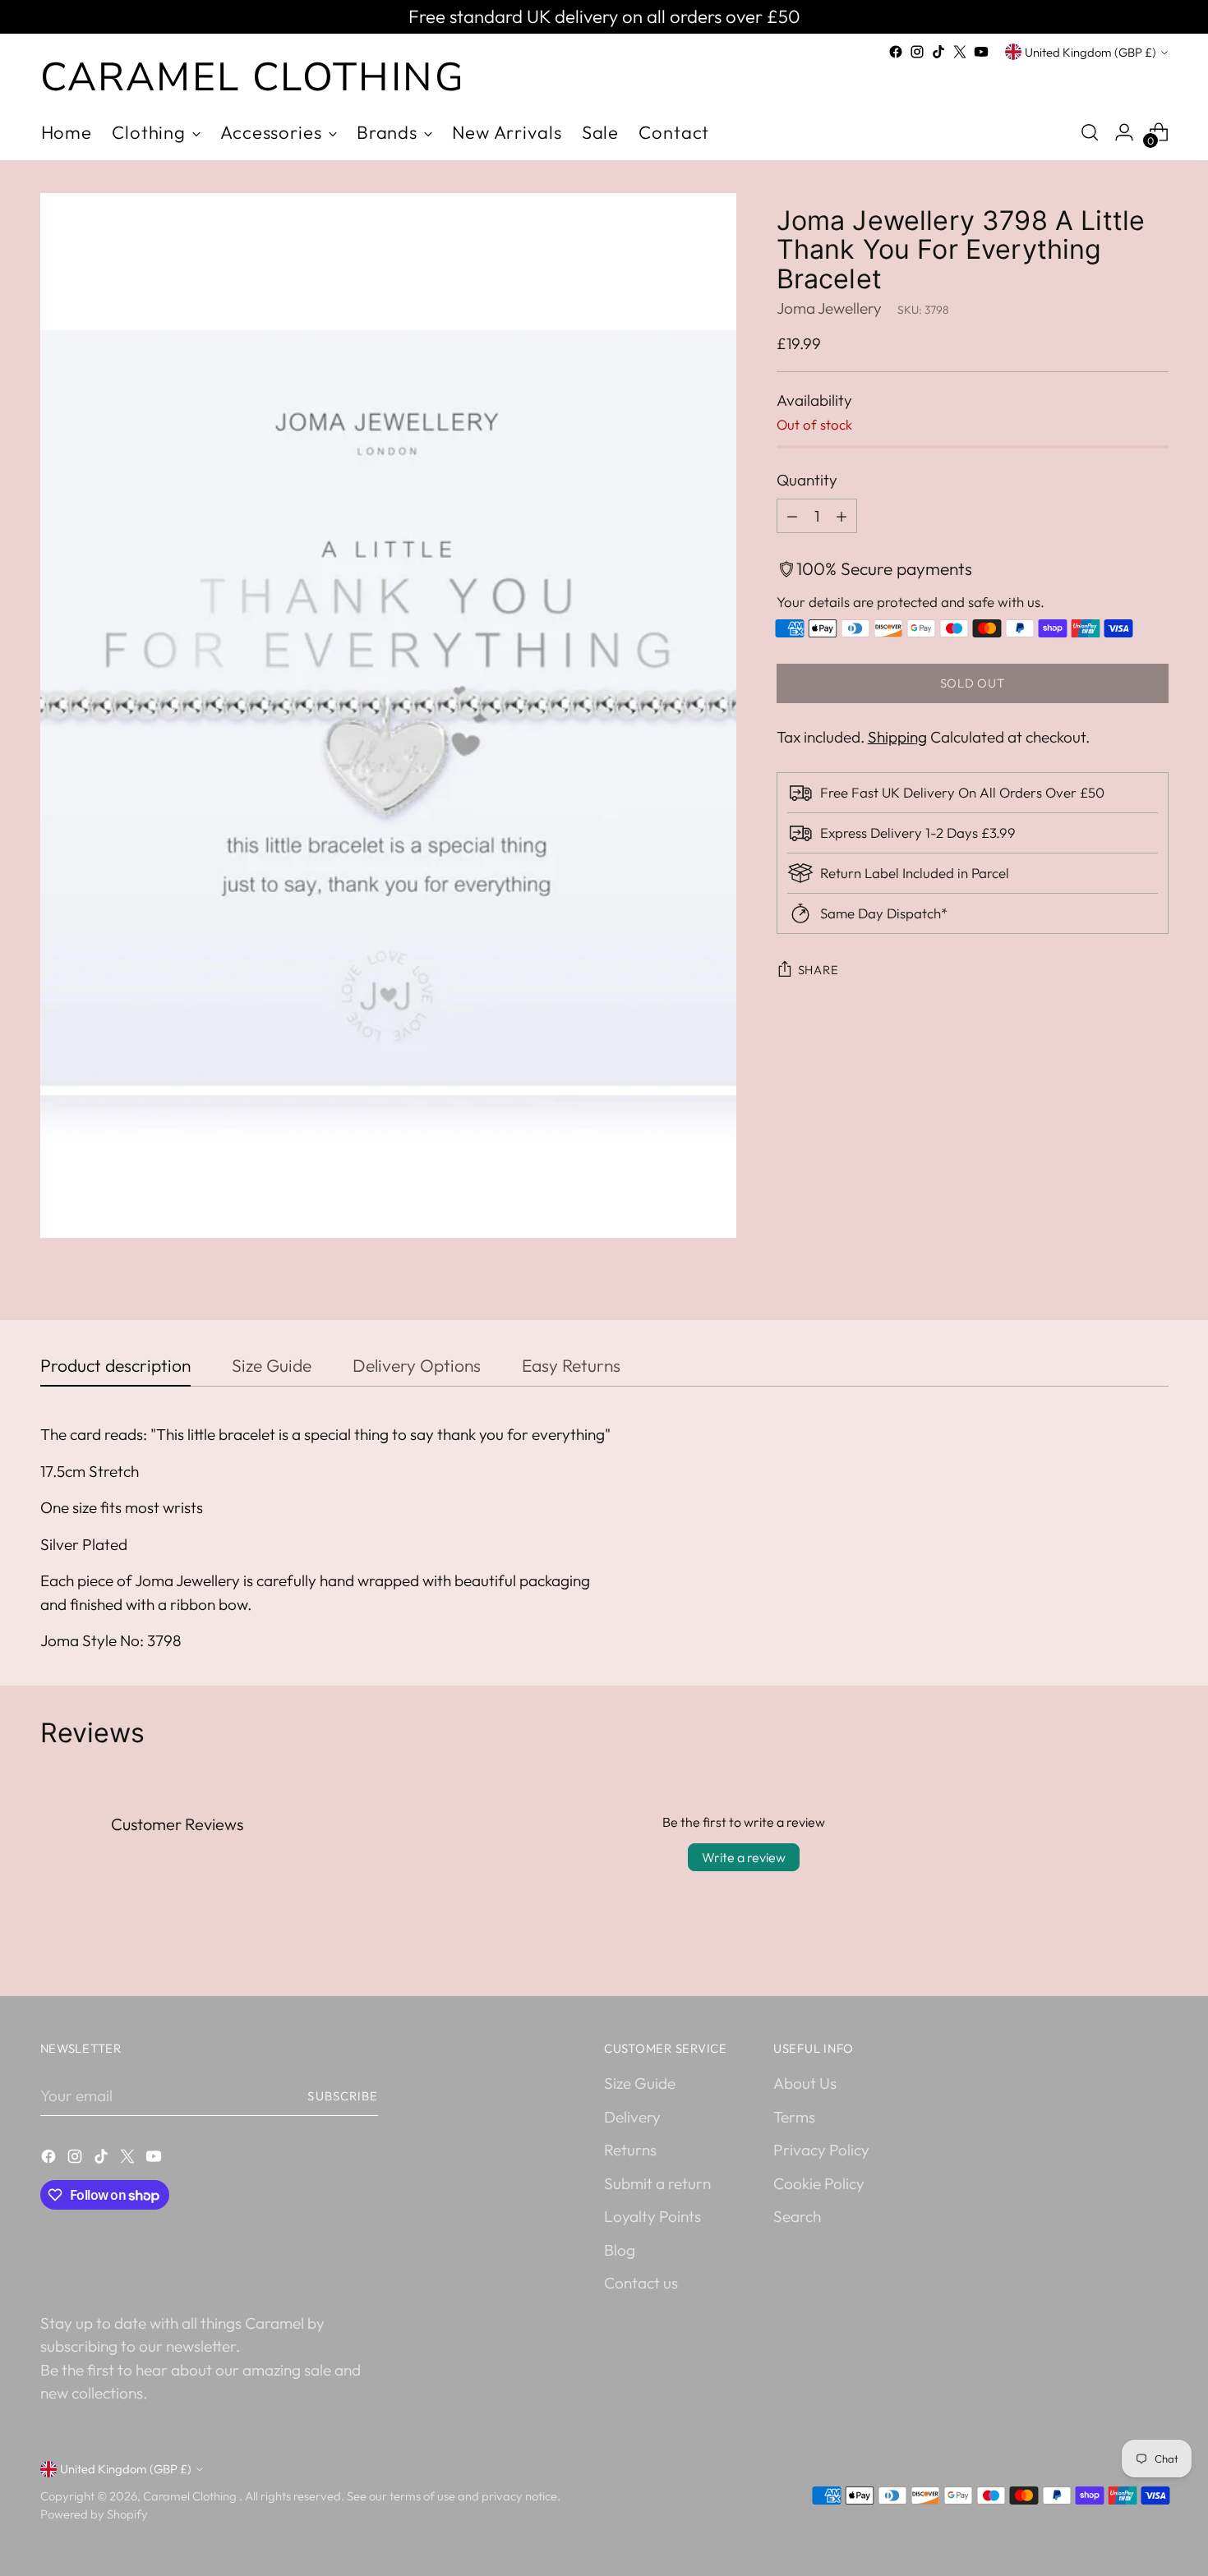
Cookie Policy (819, 2183)
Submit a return (657, 2183)
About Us (805, 2083)
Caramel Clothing (191, 2496)
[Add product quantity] (841, 516)
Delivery (632, 2117)
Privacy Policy (821, 2150)
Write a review (744, 1857)
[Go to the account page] (1124, 132)
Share (818, 971)
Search (797, 2216)
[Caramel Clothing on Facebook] (896, 52)
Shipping (897, 738)
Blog (620, 2250)
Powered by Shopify (94, 2514)
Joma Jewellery (829, 309)
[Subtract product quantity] (792, 516)
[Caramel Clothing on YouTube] (981, 52)
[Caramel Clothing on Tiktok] (938, 52)
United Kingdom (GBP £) (1090, 52)
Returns (630, 2150)
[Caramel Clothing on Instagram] (917, 52)
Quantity (807, 481)
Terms (794, 2117)
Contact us (641, 2283)
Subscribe (343, 2096)
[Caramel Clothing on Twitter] (960, 52)
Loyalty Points (652, 2216)
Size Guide (640, 2083)
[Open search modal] (1090, 132)
